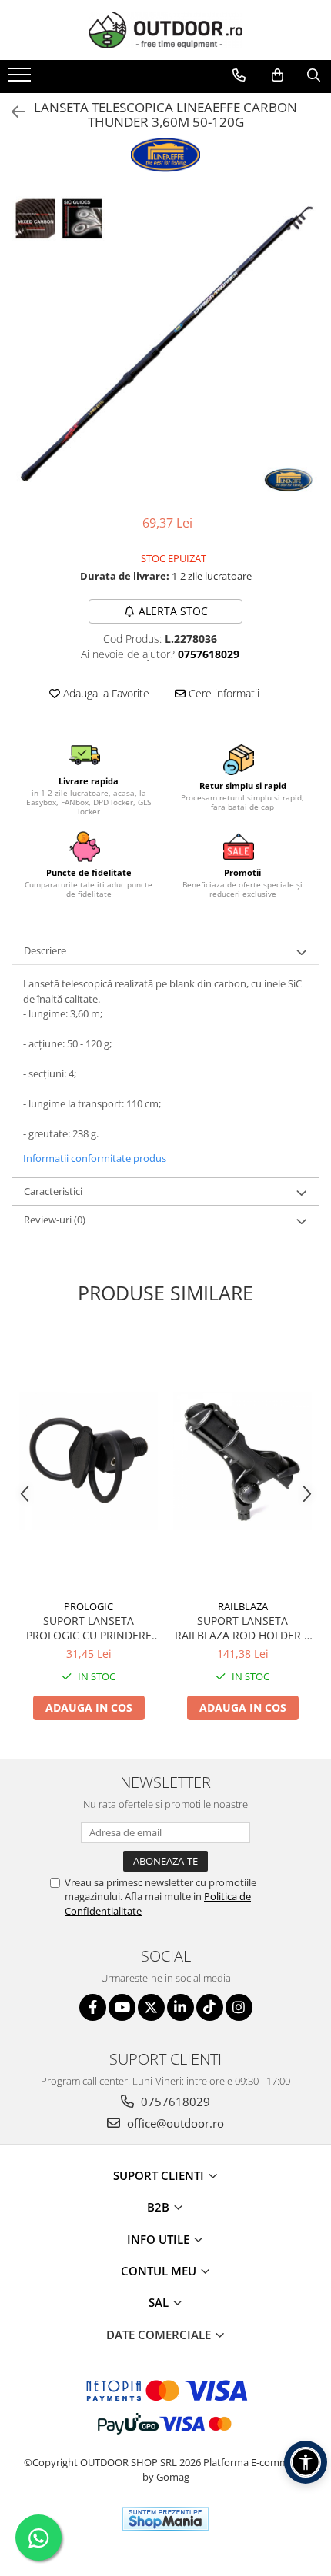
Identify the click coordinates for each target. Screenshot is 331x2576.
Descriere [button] (45, 950)
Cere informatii (222, 693)
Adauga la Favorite (105, 693)
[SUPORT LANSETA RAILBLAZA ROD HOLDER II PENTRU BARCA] (242, 1461)
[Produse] (21, 79)
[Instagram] (239, 2007)
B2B (160, 2207)
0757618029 (174, 2102)
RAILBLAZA (243, 1606)
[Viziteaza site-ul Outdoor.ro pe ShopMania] (165, 2519)
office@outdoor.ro (174, 2123)
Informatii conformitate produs (95, 1158)
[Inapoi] (12, 112)
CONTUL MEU (160, 2271)
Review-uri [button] (55, 1220)
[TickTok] (210, 2007)
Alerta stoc (173, 611)
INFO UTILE (160, 2239)
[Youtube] (122, 2007)
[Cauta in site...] (314, 75)
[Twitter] (151, 2007)
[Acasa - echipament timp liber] (165, 30)
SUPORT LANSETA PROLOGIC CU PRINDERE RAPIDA (89, 1628)
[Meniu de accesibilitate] (306, 2462)
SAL (160, 2302)
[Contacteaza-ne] (239, 75)
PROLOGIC (89, 1606)
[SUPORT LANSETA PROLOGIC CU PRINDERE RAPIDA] (89, 1461)
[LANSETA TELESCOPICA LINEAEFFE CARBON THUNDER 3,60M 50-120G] (165, 345)
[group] (165, 345)
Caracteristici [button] (53, 1191)
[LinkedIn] (181, 2007)
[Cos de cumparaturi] (278, 75)
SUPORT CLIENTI (160, 2175)
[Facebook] (93, 2007)
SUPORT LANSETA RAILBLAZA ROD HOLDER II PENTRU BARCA (242, 1628)
